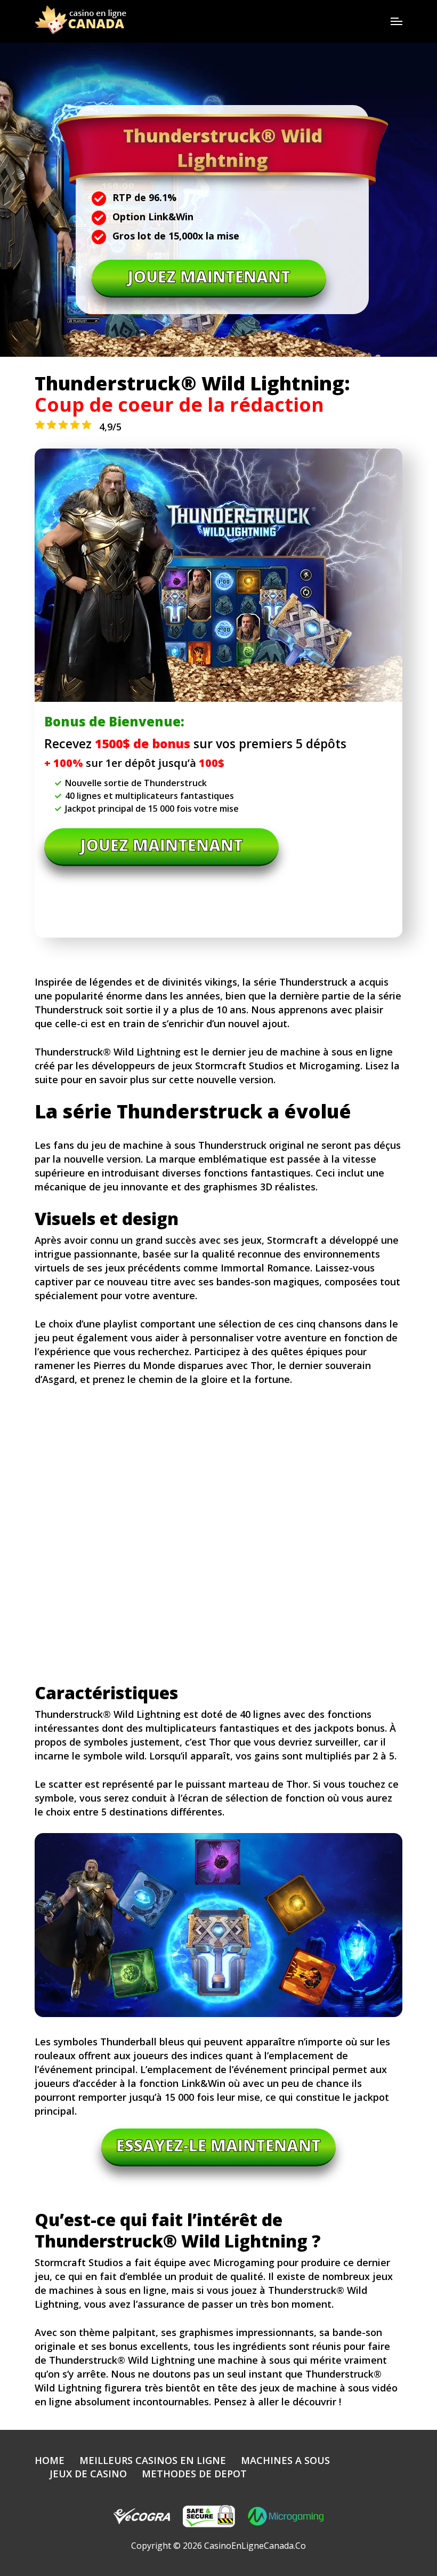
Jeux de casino (88, 2474)
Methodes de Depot (194, 2474)
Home (50, 2460)
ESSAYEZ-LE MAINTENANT (218, 2145)
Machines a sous (285, 2460)
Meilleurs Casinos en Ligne (153, 2460)
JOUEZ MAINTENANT (209, 277)
